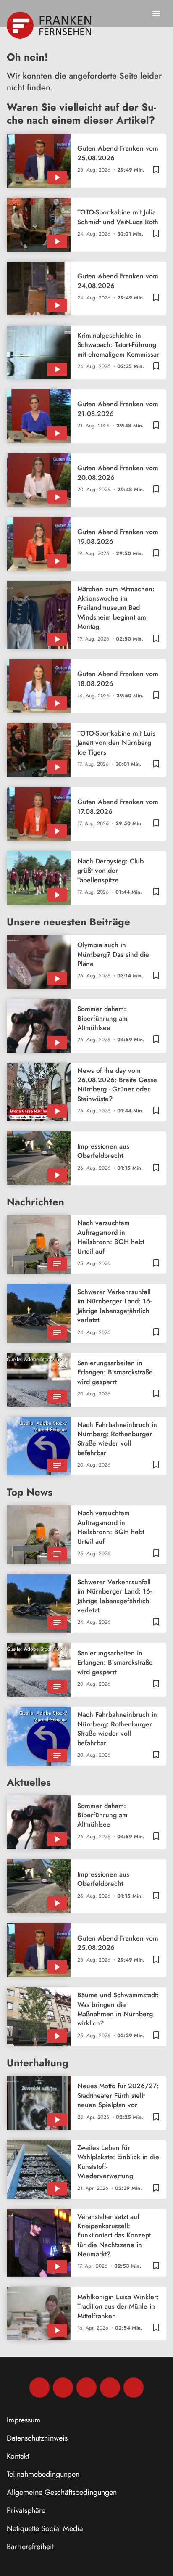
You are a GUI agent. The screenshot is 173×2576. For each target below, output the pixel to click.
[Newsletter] (134, 2388)
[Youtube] (86, 2388)
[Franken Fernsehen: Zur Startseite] (50, 25)
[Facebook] (39, 2388)
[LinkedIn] (110, 2388)
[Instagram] (63, 2388)
